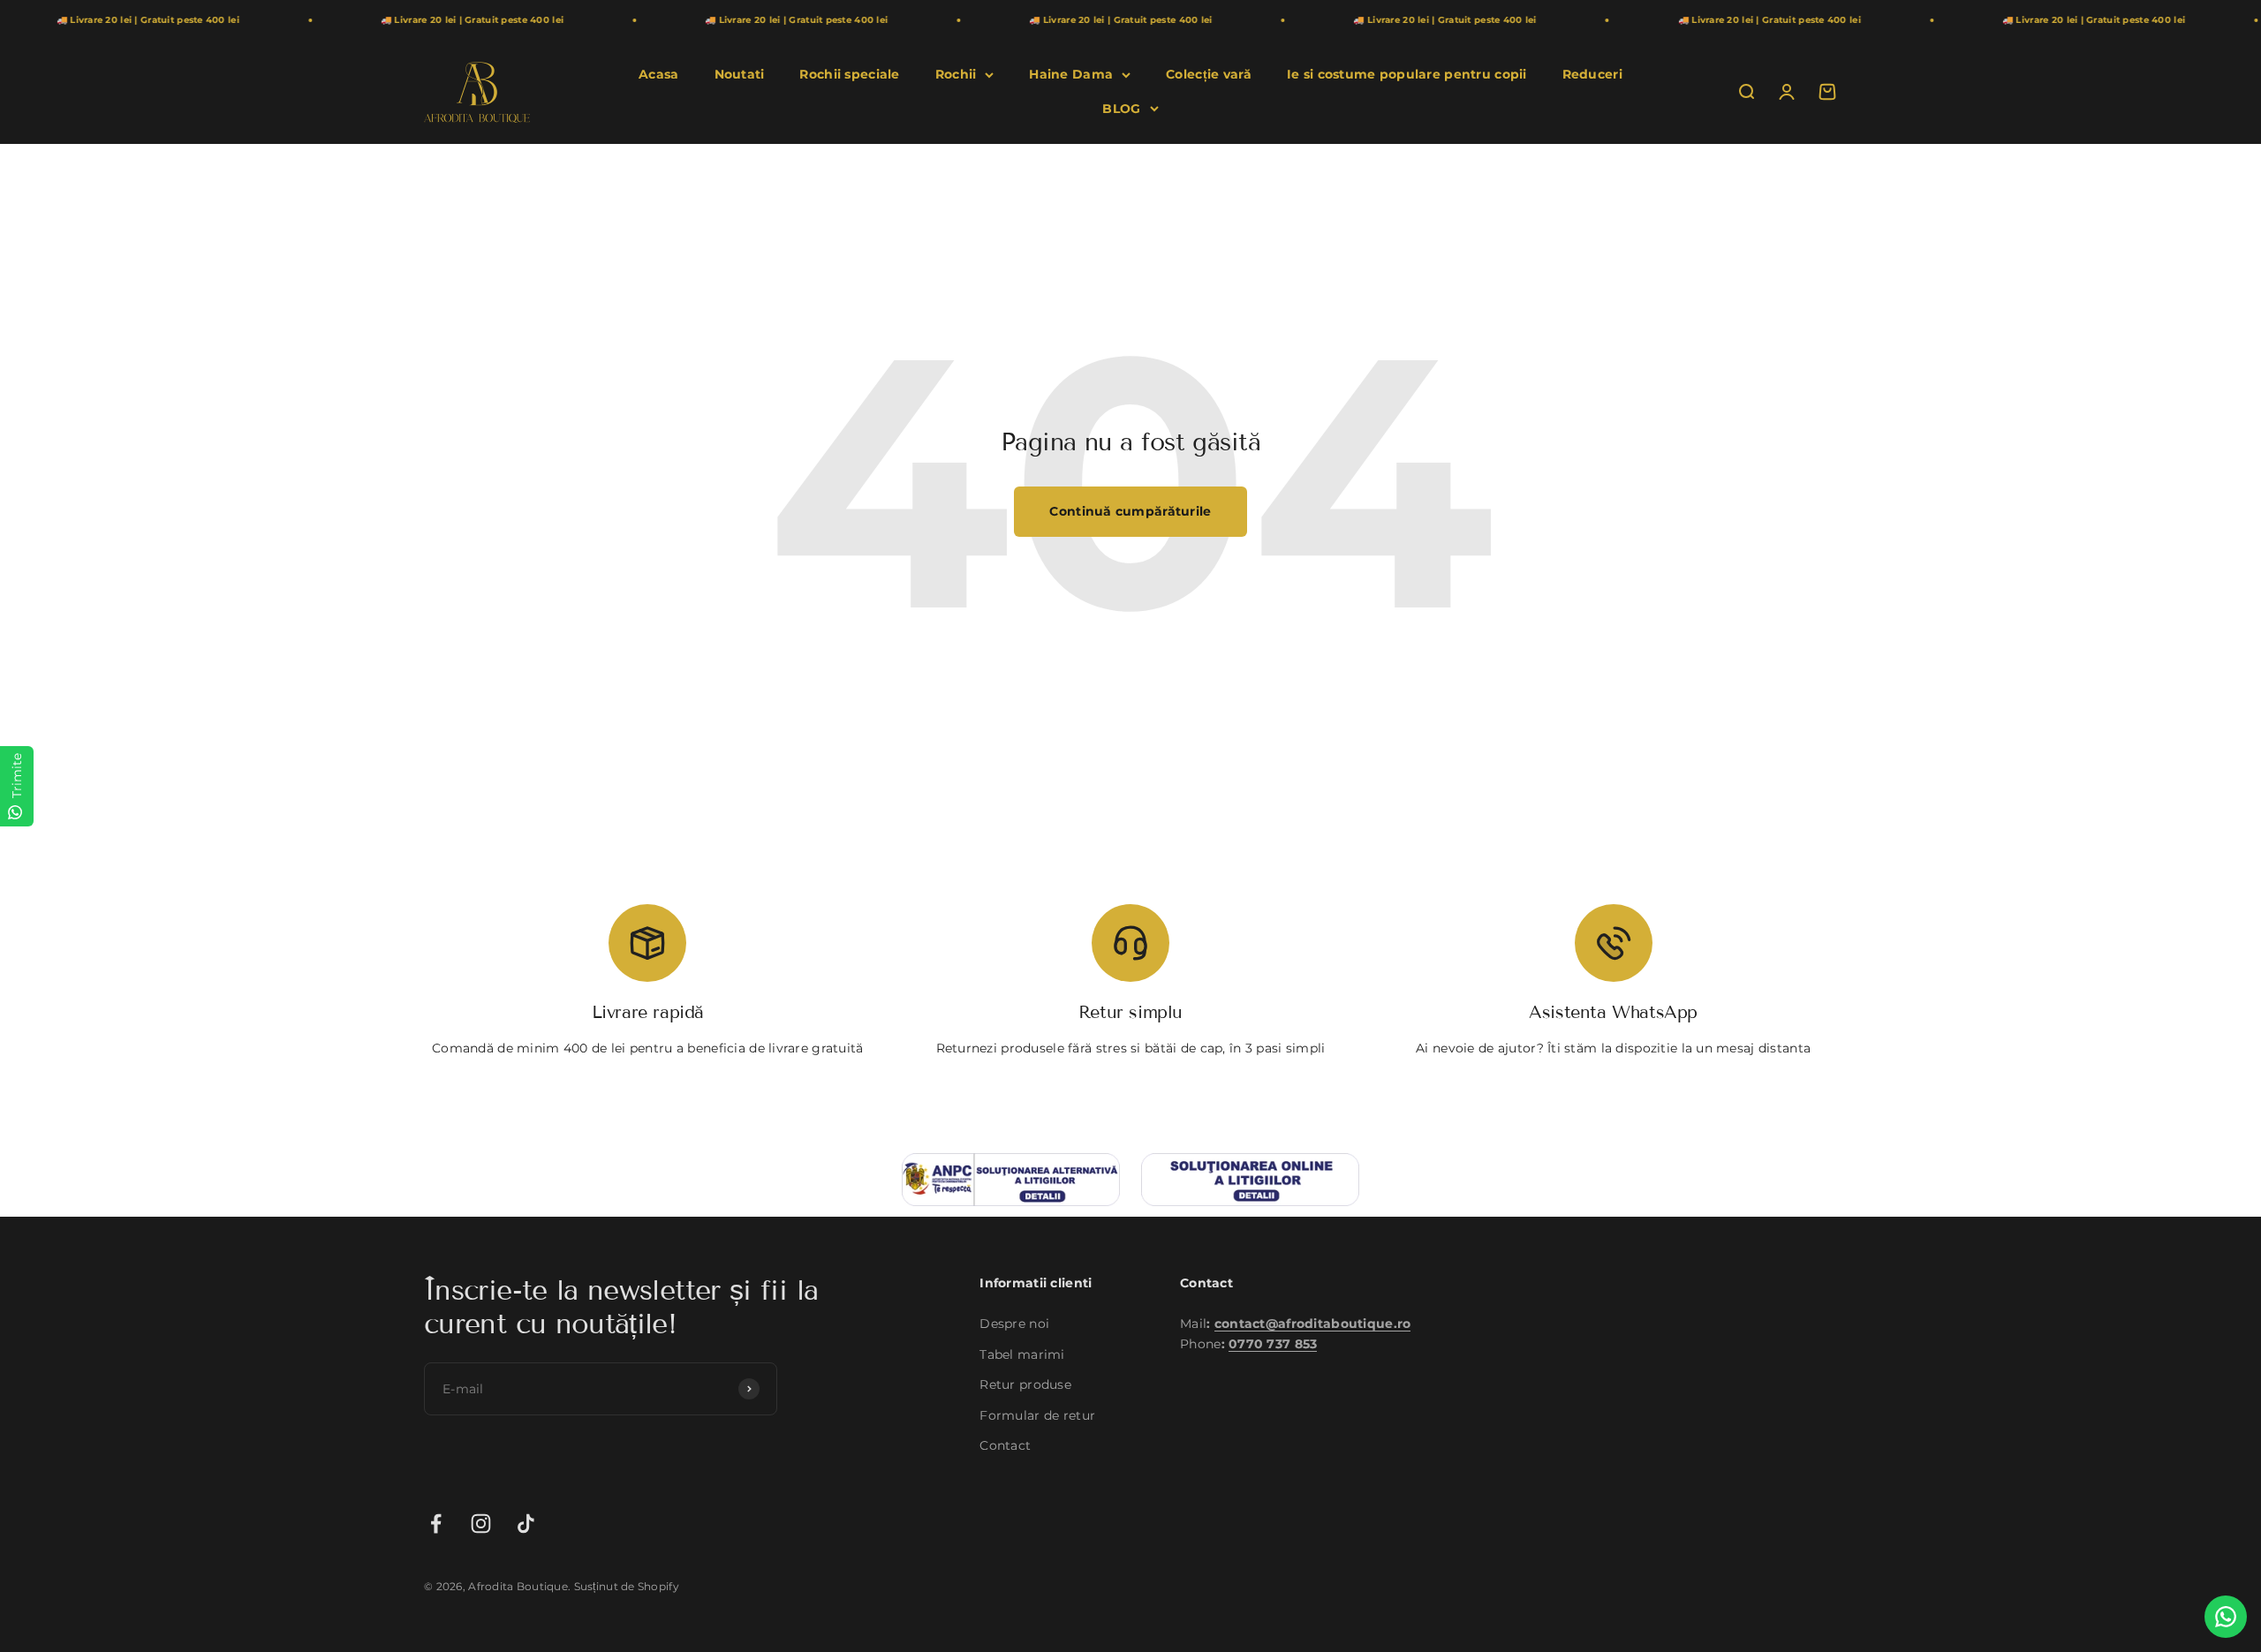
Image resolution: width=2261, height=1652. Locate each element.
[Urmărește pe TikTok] (526, 1524)
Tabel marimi (1022, 1354)
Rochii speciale (849, 74)
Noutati (740, 74)
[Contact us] (2226, 1617)
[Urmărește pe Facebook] (436, 1524)
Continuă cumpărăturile (1130, 511)
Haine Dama (1071, 74)
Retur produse (1025, 1384)
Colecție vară (1209, 74)
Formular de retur (1037, 1415)
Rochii (956, 74)
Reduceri (1592, 74)
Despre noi (1014, 1324)
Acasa (658, 74)
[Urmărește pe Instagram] (481, 1524)
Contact (1005, 1445)
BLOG (1121, 109)
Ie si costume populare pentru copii (1407, 74)
